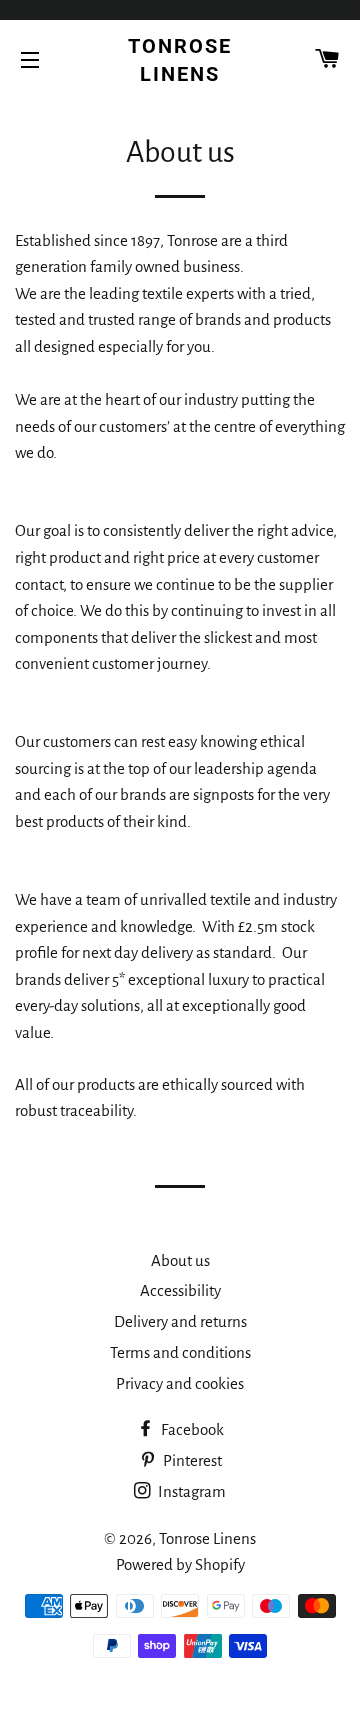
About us (180, 1260)
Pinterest (191, 1460)
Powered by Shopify (180, 1564)
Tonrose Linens (180, 60)
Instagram (190, 1491)
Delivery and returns (180, 1321)
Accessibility (180, 1290)
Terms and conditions (180, 1352)
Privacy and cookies (180, 1383)
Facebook (191, 1429)
